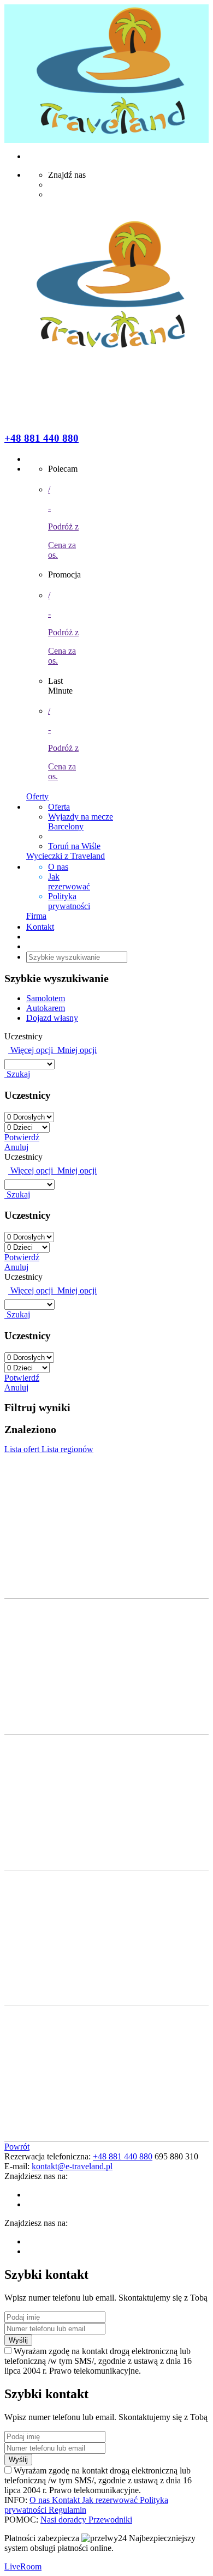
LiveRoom (23, 2566)
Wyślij (18, 2340)
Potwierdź (22, 1137)
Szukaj (17, 1074)
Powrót (17, 2147)
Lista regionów (67, 1449)
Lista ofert (23, 1449)
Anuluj (16, 1147)
